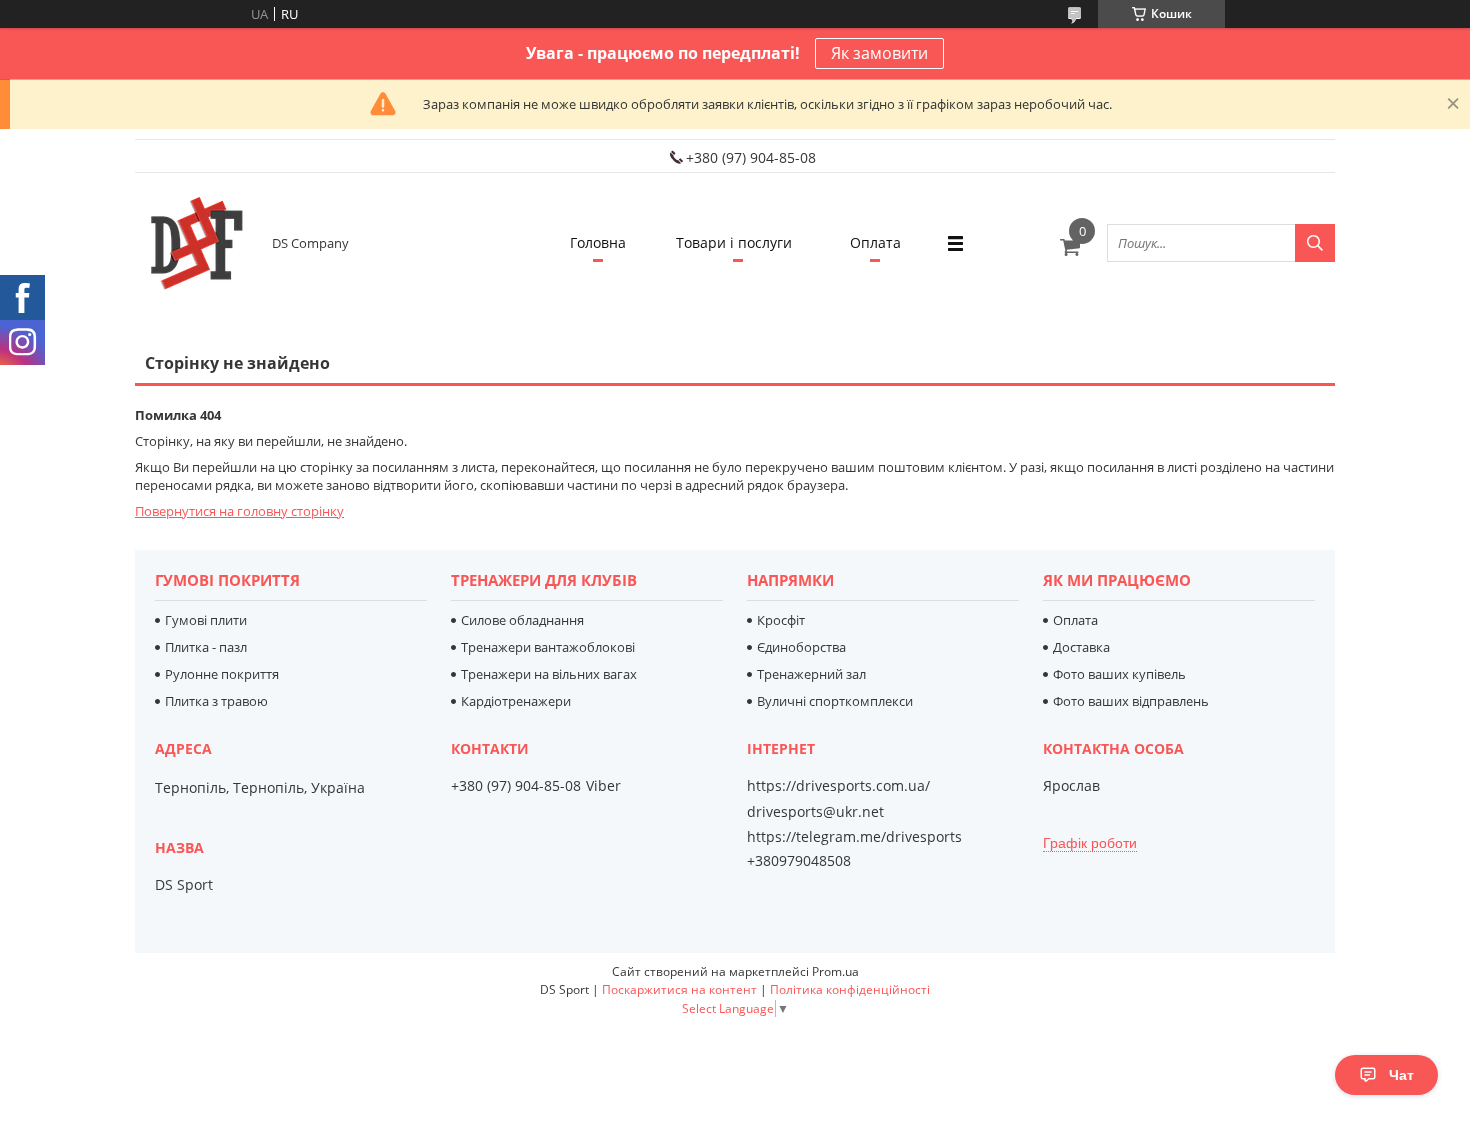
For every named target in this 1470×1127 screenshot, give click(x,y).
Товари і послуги (734, 242)
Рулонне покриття (222, 674)
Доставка (1081, 647)
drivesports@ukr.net (815, 812)
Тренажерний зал (811, 674)
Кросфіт (781, 620)
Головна (598, 242)
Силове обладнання (522, 620)
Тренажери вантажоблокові (548, 647)
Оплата (875, 242)
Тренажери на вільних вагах (549, 674)
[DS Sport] (195, 243)
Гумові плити (206, 620)
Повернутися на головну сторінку (239, 511)
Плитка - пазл (206, 647)
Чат (1401, 1075)
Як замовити (879, 53)
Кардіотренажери (516, 701)
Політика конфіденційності (850, 989)
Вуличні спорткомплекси (835, 701)
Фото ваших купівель (1119, 674)
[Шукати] (1315, 243)
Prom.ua (835, 971)
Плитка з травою (216, 701)
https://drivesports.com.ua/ (838, 786)
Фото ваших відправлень (1131, 701)
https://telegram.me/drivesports (854, 836)
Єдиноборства (801, 647)
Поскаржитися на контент (679, 989)
